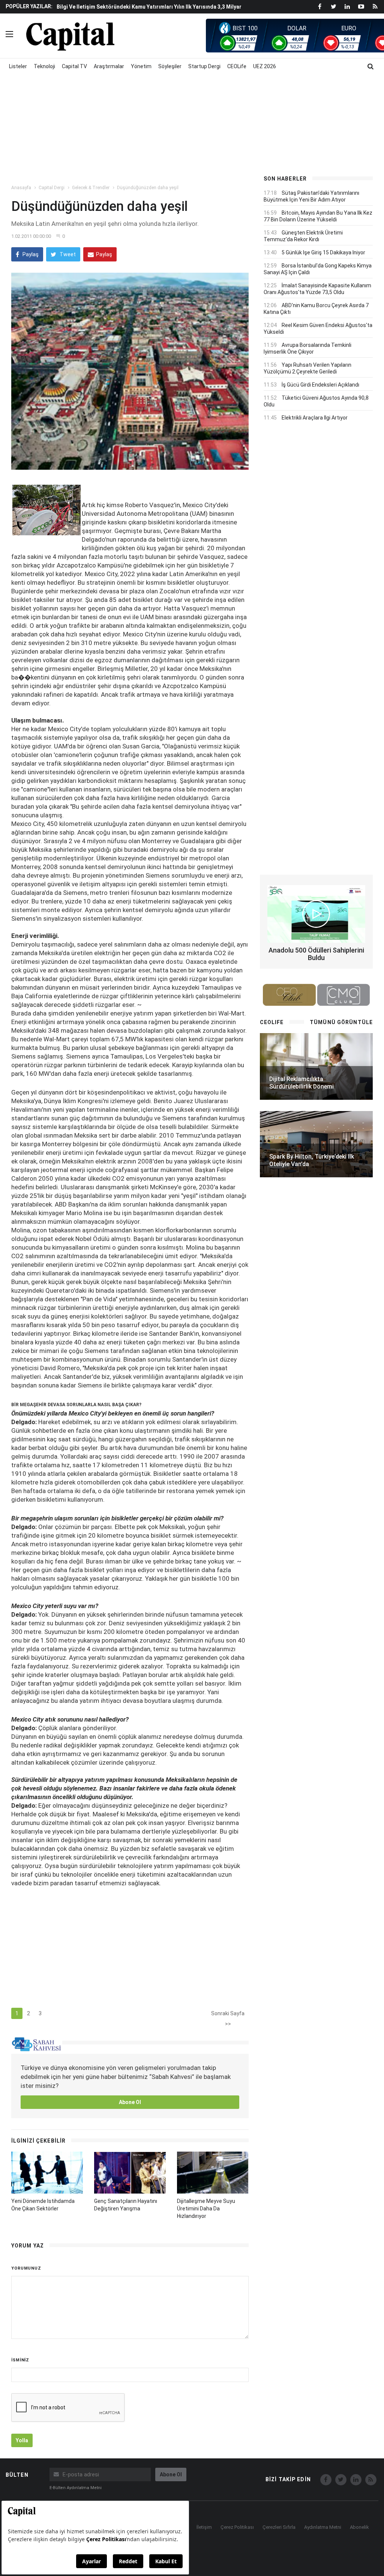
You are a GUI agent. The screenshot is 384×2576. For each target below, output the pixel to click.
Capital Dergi (52, 188)
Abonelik (359, 2527)
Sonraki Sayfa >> (228, 2015)
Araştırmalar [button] (109, 66)
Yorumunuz (26, 2268)
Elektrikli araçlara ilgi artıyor (315, 418)
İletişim (204, 2527)
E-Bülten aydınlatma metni (76, 2488)
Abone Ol (130, 2102)
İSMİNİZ (20, 2360)
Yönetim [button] (141, 66)
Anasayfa (21, 188)
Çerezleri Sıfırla (279, 2527)
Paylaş (30, 254)
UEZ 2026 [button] (265, 66)
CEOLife (237, 66)
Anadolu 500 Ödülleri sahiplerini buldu (316, 954)
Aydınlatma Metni (323, 2527)
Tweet (67, 254)
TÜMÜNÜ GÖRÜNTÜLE (341, 1022)
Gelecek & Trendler (91, 188)
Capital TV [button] (74, 66)
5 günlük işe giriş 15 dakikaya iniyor (323, 252)
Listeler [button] (18, 66)
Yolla (22, 2440)
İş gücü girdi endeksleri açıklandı (320, 385)
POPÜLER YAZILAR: (29, 6)
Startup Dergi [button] (204, 66)
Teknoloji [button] (44, 66)
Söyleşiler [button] (170, 66)
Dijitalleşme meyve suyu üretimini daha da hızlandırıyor (206, 2209)
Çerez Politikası (237, 2527)
